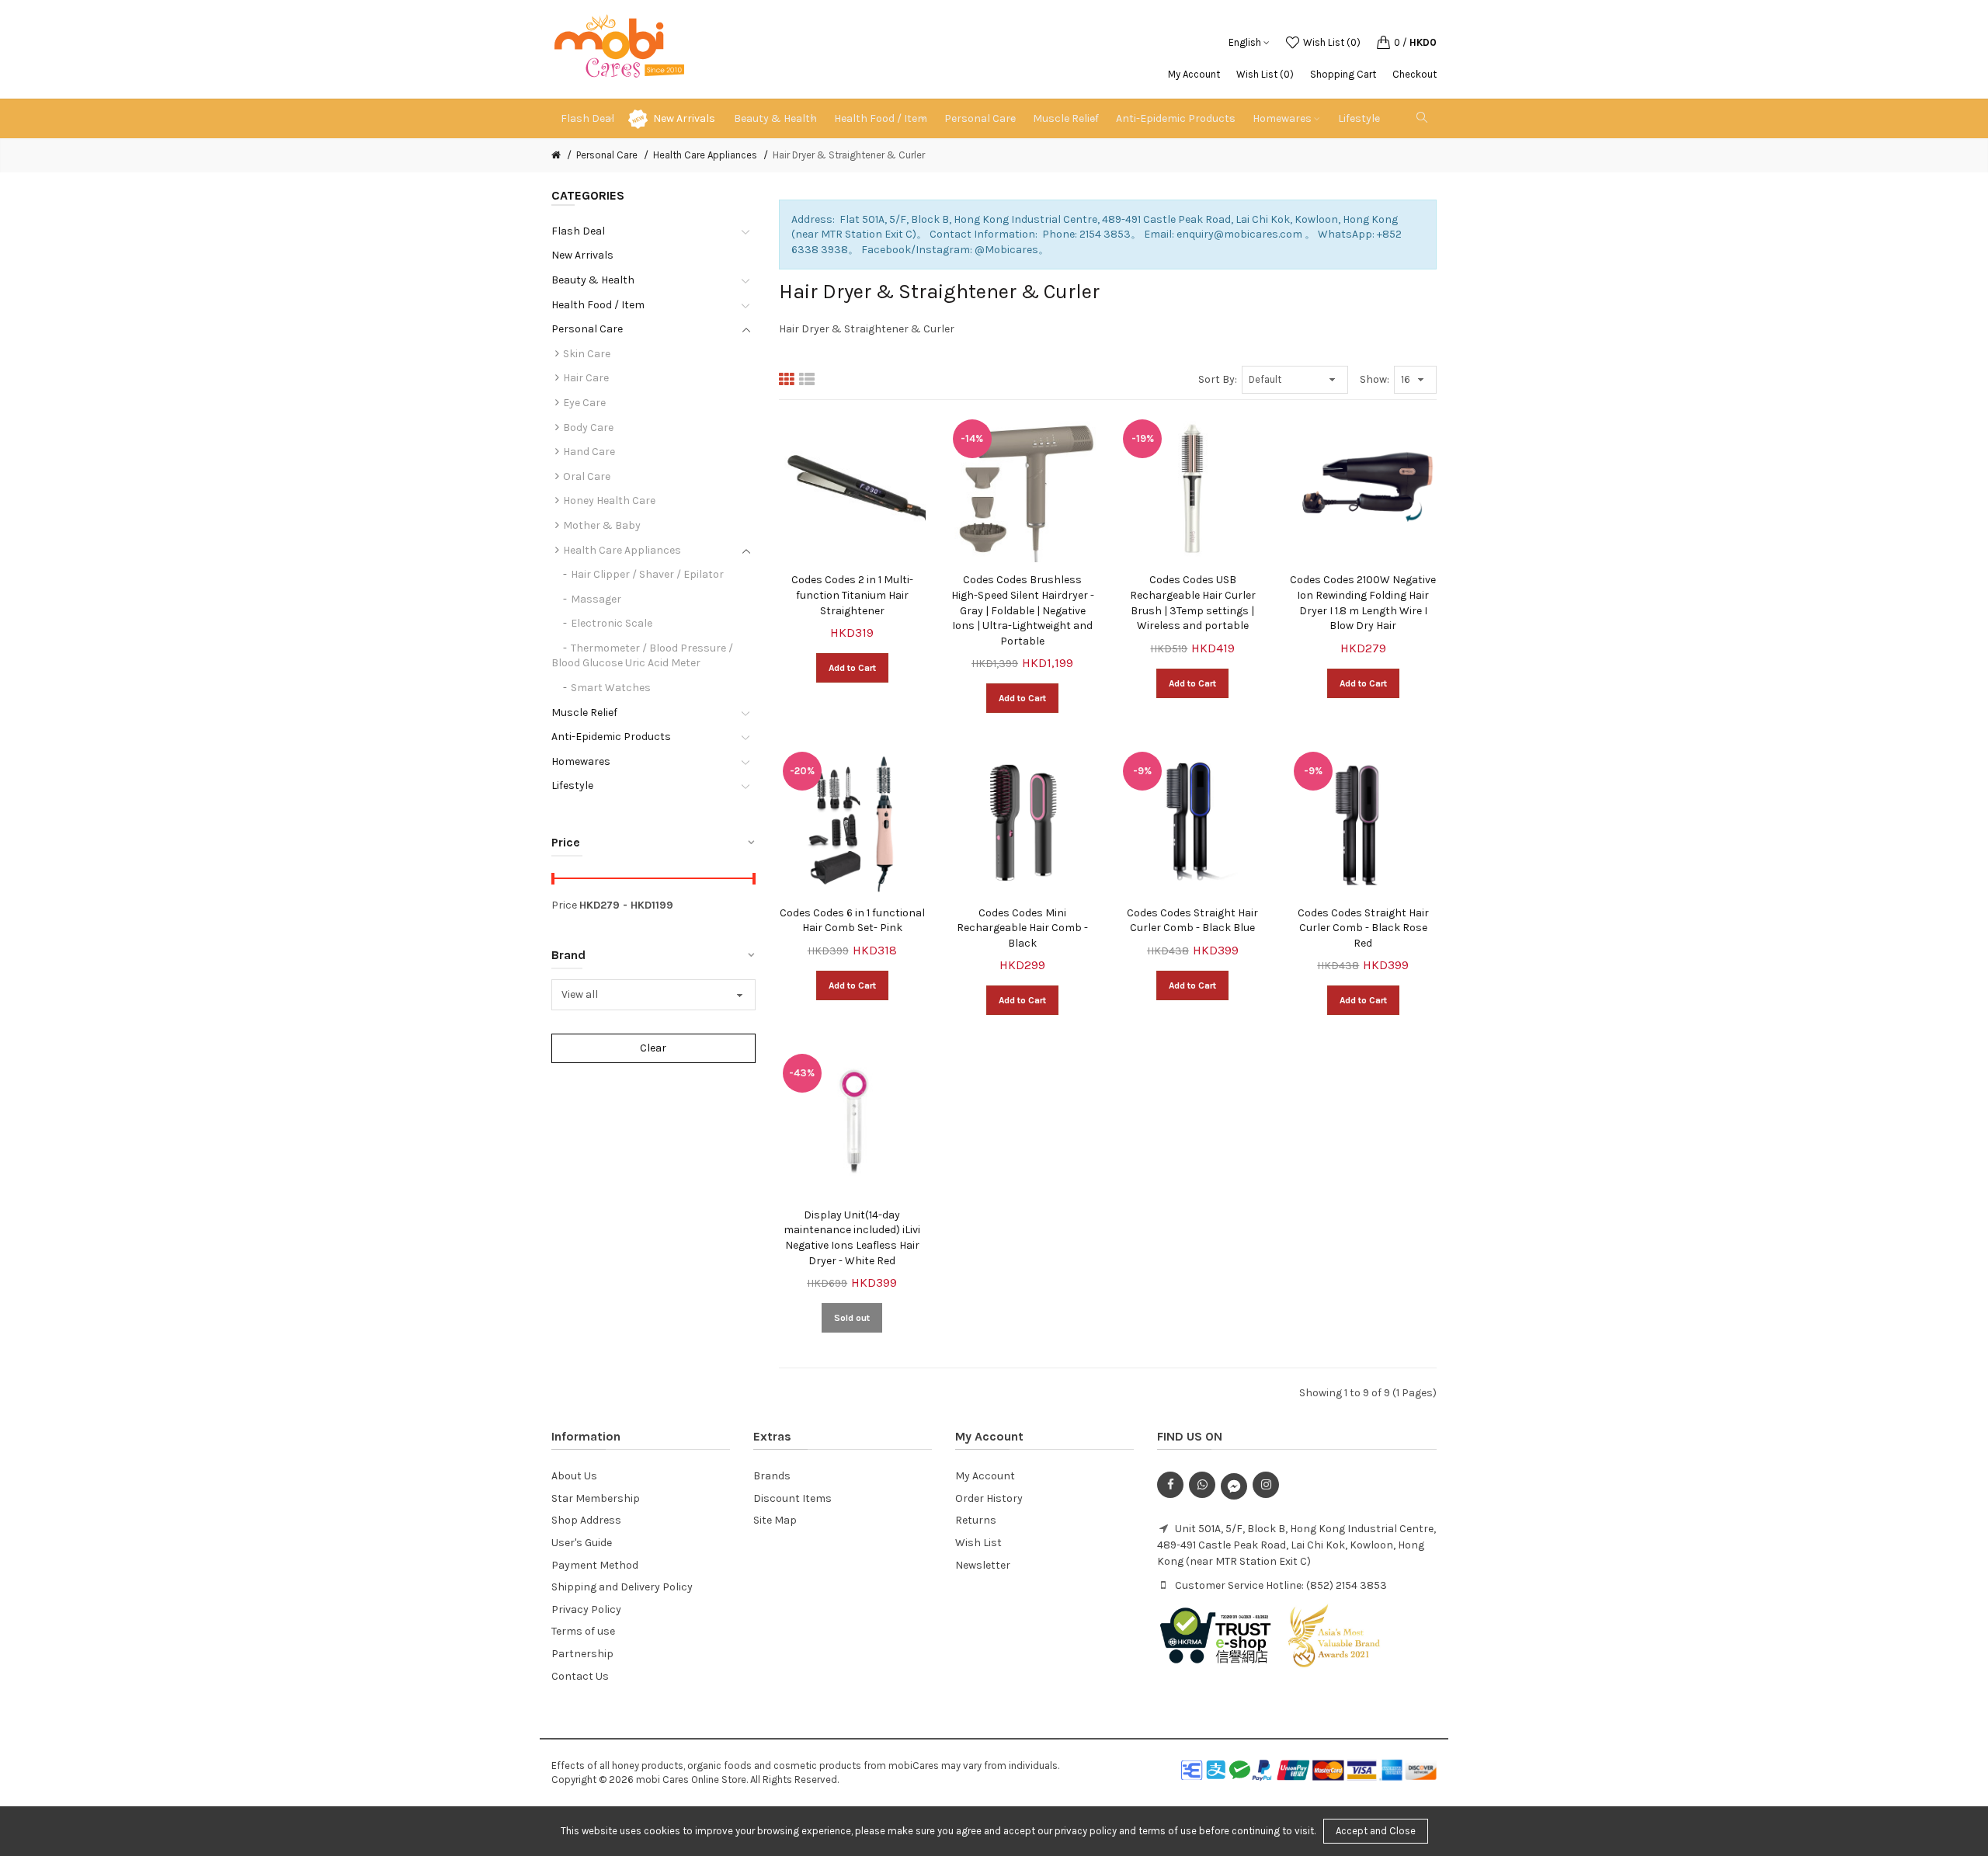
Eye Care (584, 403)
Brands (772, 1476)
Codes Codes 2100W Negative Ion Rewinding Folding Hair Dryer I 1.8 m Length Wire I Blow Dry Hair (1363, 603)
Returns (976, 1520)
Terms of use (583, 1631)
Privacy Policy (586, 1609)
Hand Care (589, 452)
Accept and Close (1376, 1831)
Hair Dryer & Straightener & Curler (849, 155)
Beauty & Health (593, 280)
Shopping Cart (1343, 74)
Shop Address (586, 1520)
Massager (596, 599)
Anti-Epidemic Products (611, 737)
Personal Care (607, 155)
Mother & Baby (602, 525)
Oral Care (587, 476)
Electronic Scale (612, 623)
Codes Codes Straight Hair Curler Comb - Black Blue (1192, 921)
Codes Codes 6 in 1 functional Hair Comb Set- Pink (852, 921)
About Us (574, 1476)
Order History (989, 1498)
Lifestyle (572, 785)
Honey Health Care (609, 500)
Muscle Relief (584, 713)
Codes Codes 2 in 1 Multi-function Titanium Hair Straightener (852, 595)
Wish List (978, 1543)
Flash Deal (578, 231)
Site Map (775, 1520)
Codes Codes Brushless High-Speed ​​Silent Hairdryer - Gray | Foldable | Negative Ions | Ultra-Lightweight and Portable (1023, 610)
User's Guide (582, 1543)
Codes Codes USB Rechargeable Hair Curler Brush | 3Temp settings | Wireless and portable (1193, 603)
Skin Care (587, 354)
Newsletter (983, 1565)
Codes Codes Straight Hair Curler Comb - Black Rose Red (1363, 928)
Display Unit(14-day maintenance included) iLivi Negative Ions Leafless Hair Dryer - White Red (852, 1238)
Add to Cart (852, 668)
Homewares (581, 761)
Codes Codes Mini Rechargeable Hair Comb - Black (1022, 928)
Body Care (588, 428)
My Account (1194, 74)
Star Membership (596, 1498)
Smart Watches (611, 688)
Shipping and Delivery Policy (622, 1587)
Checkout (1415, 74)
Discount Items (792, 1498)
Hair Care (586, 378)
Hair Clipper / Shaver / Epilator (647, 574)
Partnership (582, 1654)
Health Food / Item (598, 305)
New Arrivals (684, 118)
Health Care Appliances (705, 155)
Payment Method (595, 1565)
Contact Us (580, 1676)
